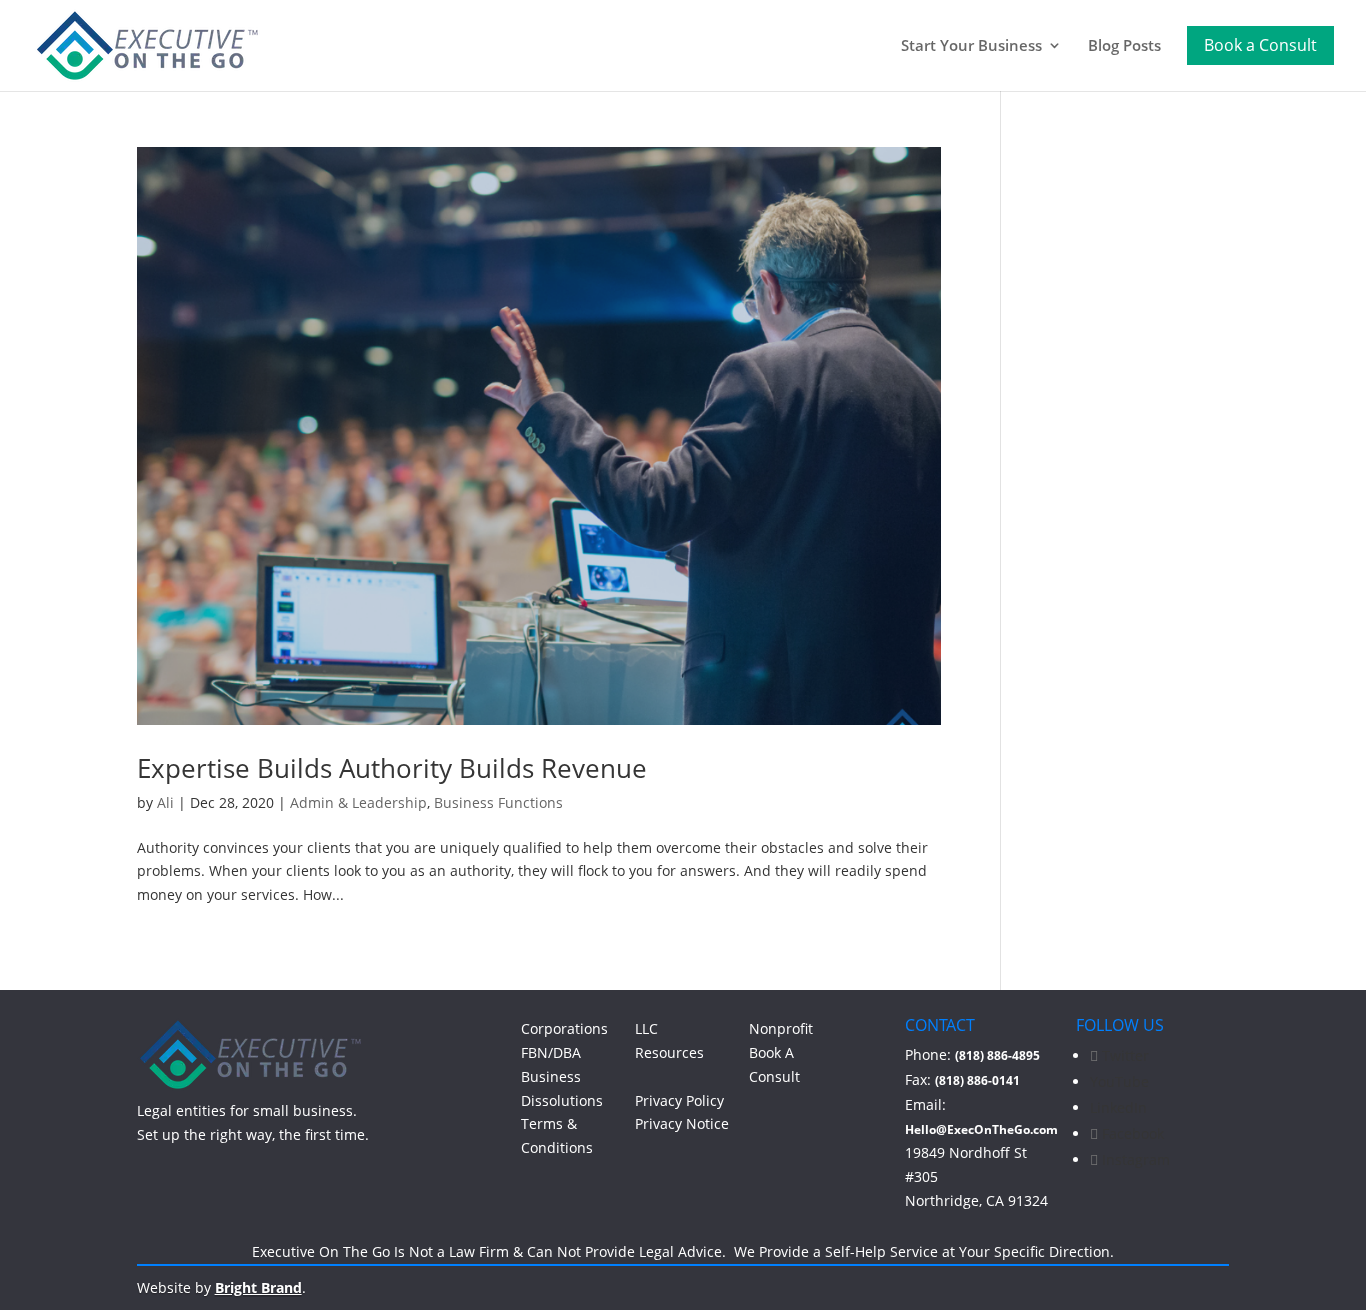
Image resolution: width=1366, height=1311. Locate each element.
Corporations (564, 1028)
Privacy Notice (682, 1123)
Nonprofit (781, 1028)
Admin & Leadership (358, 802)
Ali (165, 802)
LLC (646, 1028)
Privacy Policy (679, 1100)
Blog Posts (1124, 46)
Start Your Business (971, 46)
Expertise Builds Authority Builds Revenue (392, 768)
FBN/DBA (551, 1052)
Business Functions (498, 802)
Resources (669, 1052)
